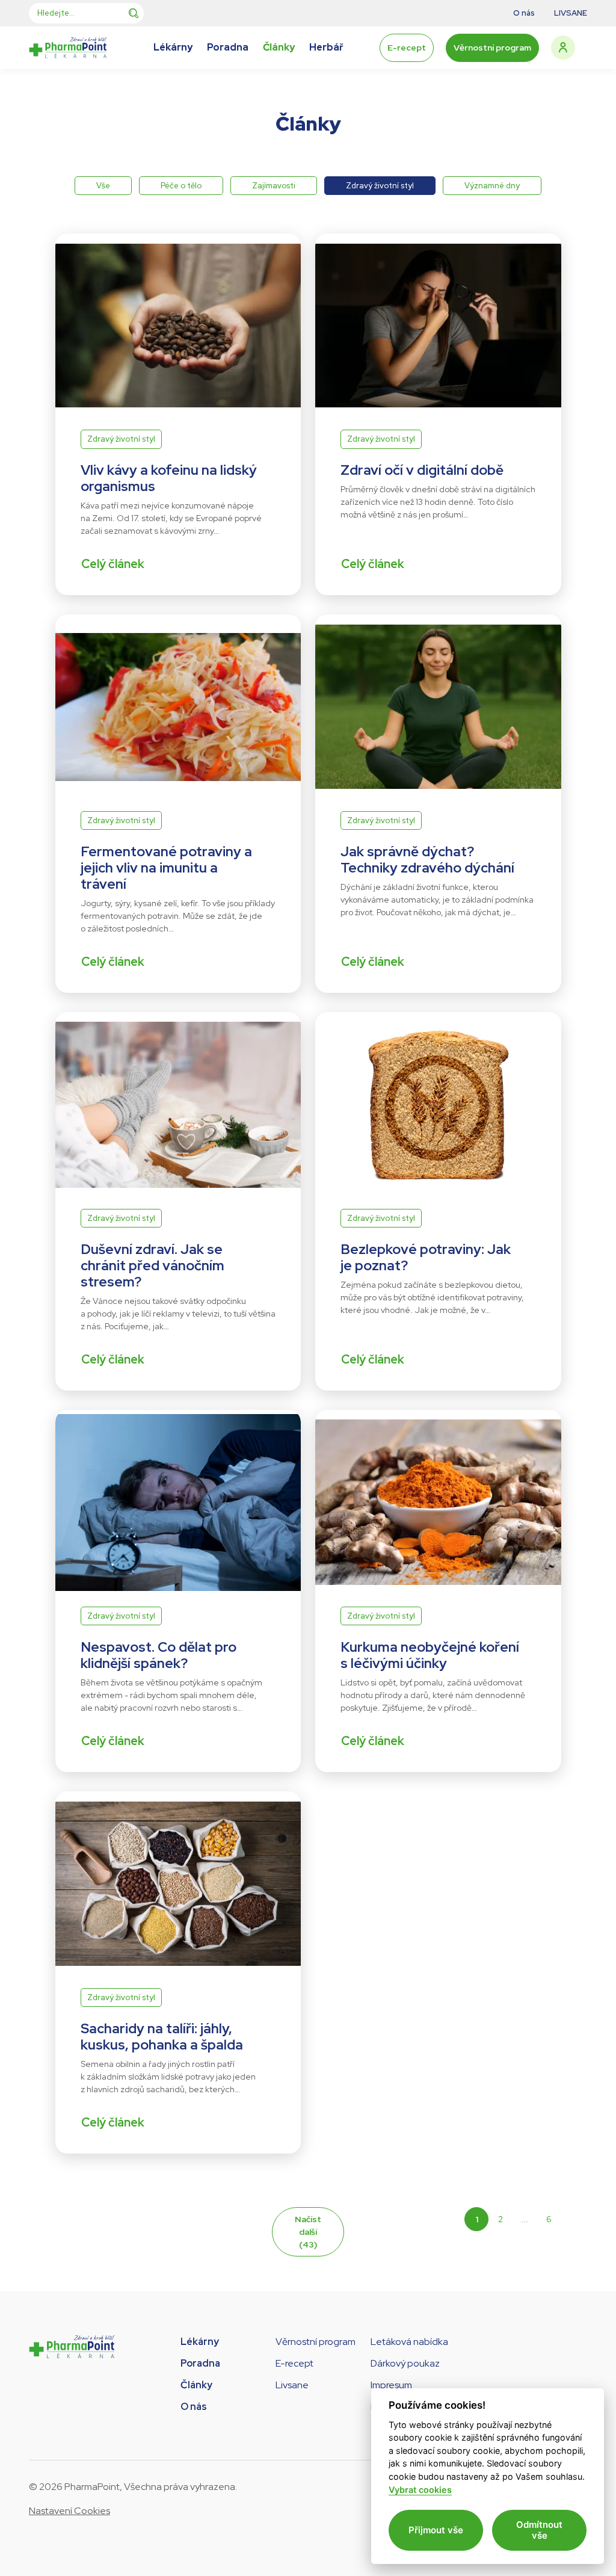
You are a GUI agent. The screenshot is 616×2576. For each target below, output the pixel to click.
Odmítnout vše (539, 2530)
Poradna (200, 2363)
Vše (103, 186)
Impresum (391, 2385)
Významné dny (492, 186)
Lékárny (200, 2342)
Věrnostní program (492, 48)
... (525, 2219)
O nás (194, 2407)
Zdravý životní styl (380, 186)
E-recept (407, 48)
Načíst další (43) (308, 2232)
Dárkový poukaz (405, 2363)
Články (196, 2385)
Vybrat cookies (420, 2490)
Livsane (292, 2385)
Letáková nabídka (409, 2342)
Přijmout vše (436, 2530)
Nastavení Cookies (69, 2511)
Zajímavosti (274, 186)
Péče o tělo (181, 186)
